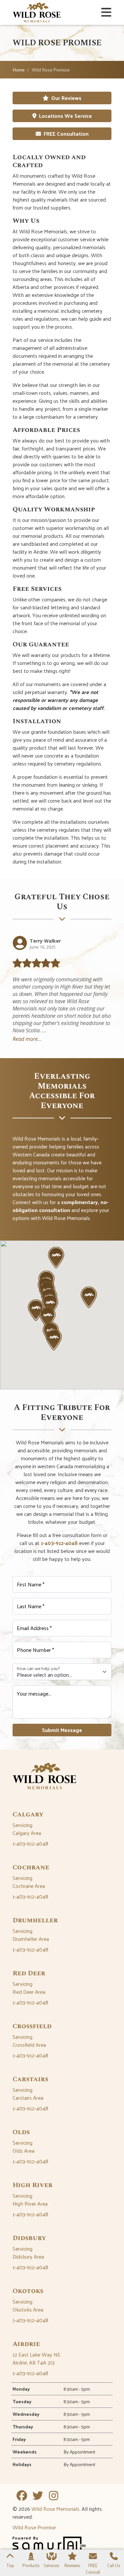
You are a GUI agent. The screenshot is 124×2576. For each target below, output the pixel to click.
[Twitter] (38, 2496)
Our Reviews (66, 98)
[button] (56, 1257)
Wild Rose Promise (34, 2527)
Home (19, 70)
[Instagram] (54, 2496)
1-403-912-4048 (59, 1543)
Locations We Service (65, 116)
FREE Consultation (66, 134)
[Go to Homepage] (37, 12)
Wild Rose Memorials (55, 2509)
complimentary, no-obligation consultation (61, 1206)
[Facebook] (22, 2496)
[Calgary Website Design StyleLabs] (49, 2545)
